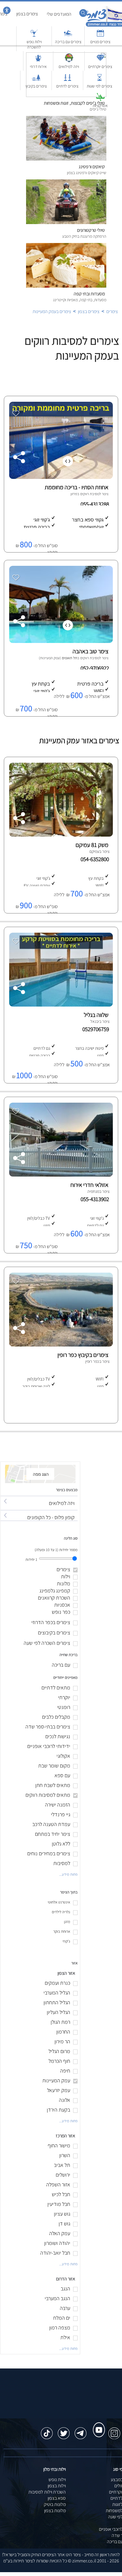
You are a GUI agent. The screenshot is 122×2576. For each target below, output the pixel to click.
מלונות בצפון (55, 2511)
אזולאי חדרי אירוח (89, 1185)
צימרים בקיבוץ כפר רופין (83, 1355)
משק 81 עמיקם (92, 845)
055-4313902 (96, 1199)
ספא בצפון (57, 2498)
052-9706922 (95, 668)
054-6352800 (96, 859)
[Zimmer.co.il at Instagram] (114, 2430)
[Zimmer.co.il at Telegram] (81, 2430)
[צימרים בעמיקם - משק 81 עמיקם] (60, 835)
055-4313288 (95, 504)
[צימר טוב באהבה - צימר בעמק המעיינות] (60, 641)
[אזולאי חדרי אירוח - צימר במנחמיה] (60, 1175)
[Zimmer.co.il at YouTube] (97, 2424)
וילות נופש (57, 2479)
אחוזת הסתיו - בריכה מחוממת (77, 487)
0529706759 (97, 1029)
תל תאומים (70, 658)
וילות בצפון (57, 2486)
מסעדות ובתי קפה (89, 294)
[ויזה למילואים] (39, 1498)
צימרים (112, 311)
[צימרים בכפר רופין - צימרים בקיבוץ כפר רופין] (60, 1345)
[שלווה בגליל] (60, 1005)
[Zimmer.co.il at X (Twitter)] (64, 2430)
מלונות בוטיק (55, 2504)
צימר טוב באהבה (90, 651)
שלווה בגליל (96, 1015)
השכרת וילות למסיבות (47, 2492)
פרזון (74, 494)
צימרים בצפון (89, 311)
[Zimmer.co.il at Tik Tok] (47, 2430)
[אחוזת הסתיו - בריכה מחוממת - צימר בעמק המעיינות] (60, 477)
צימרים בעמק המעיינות (52, 311)
